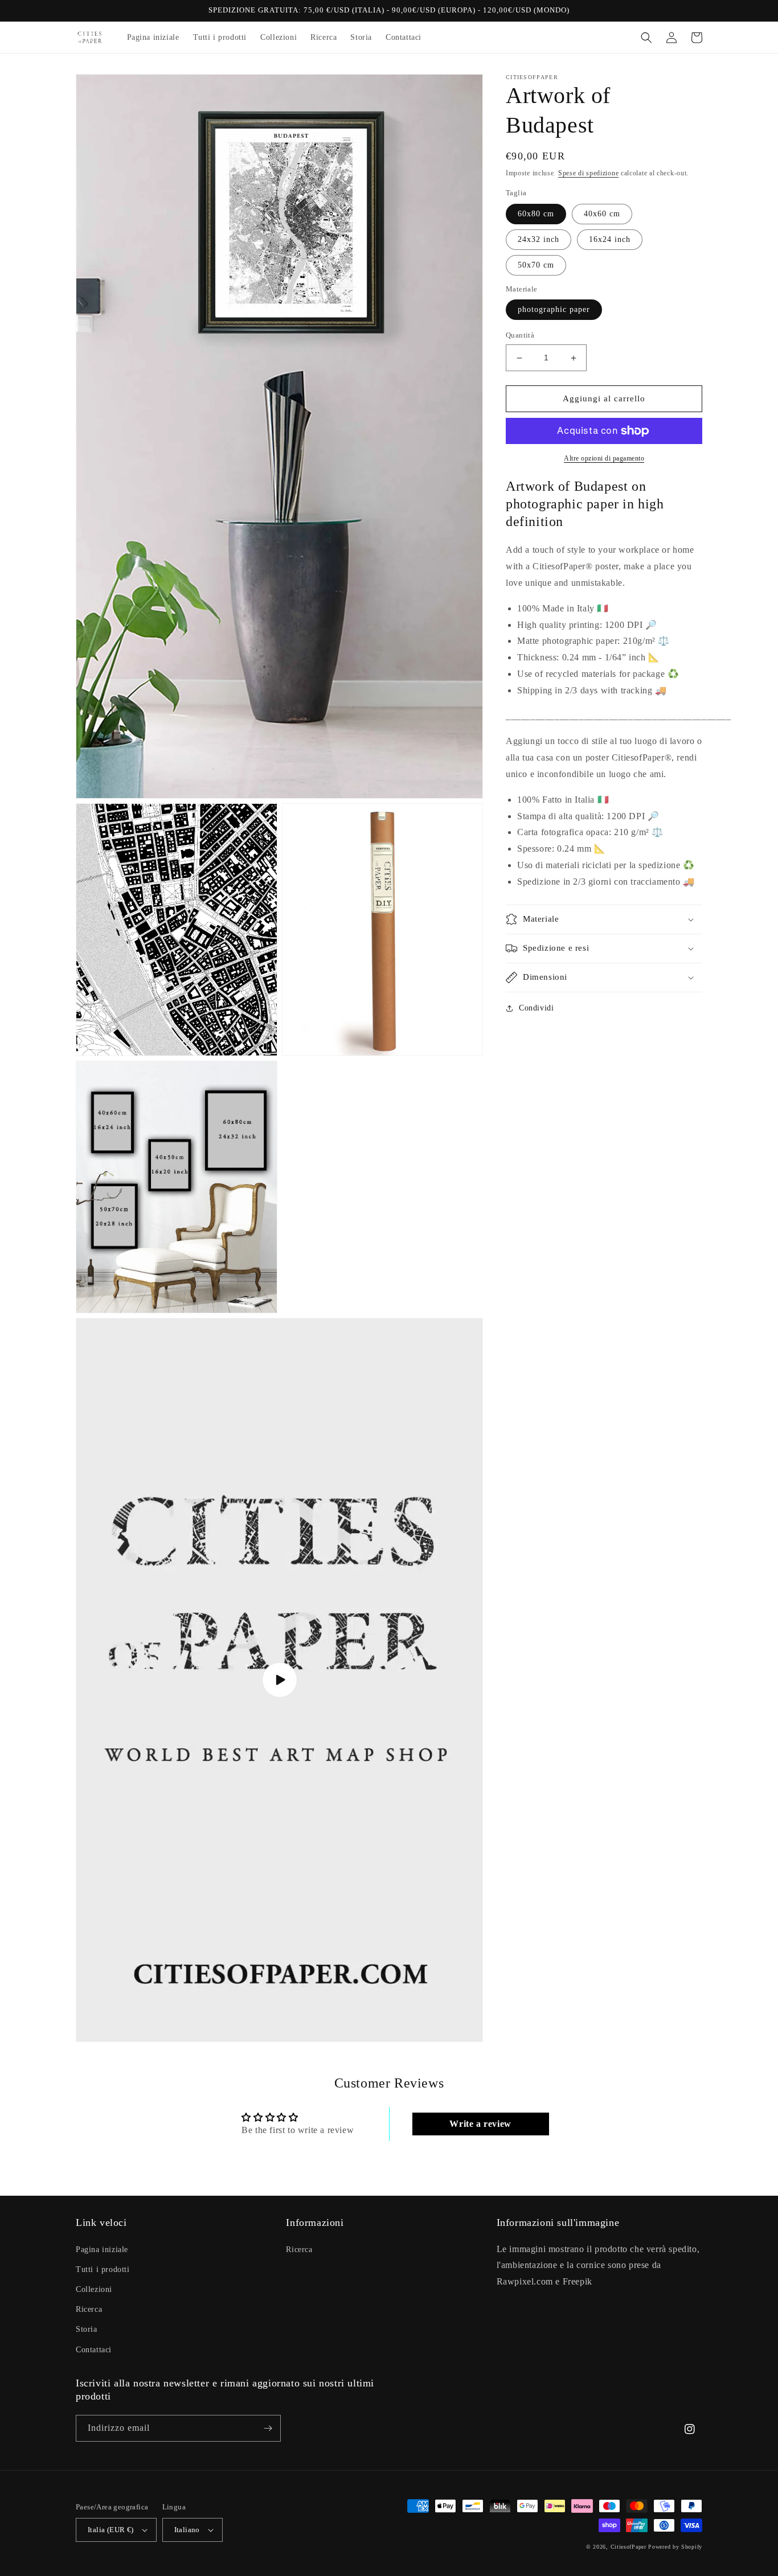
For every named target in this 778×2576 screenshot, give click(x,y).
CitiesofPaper (628, 2547)
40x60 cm (602, 214)
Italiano (187, 2530)
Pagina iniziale (102, 2250)
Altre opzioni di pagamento (604, 458)
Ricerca (89, 2309)
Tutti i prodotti (103, 2269)
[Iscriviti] (268, 2428)
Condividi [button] (536, 1008)
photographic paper (554, 310)
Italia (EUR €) (111, 2530)
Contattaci (94, 2350)
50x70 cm (536, 265)
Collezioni (94, 2289)
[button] (646, 38)
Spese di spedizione (588, 173)
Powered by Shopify (675, 2547)
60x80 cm (536, 214)
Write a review (480, 2124)
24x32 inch (539, 239)
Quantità (520, 336)
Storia (87, 2329)
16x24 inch (610, 239)
